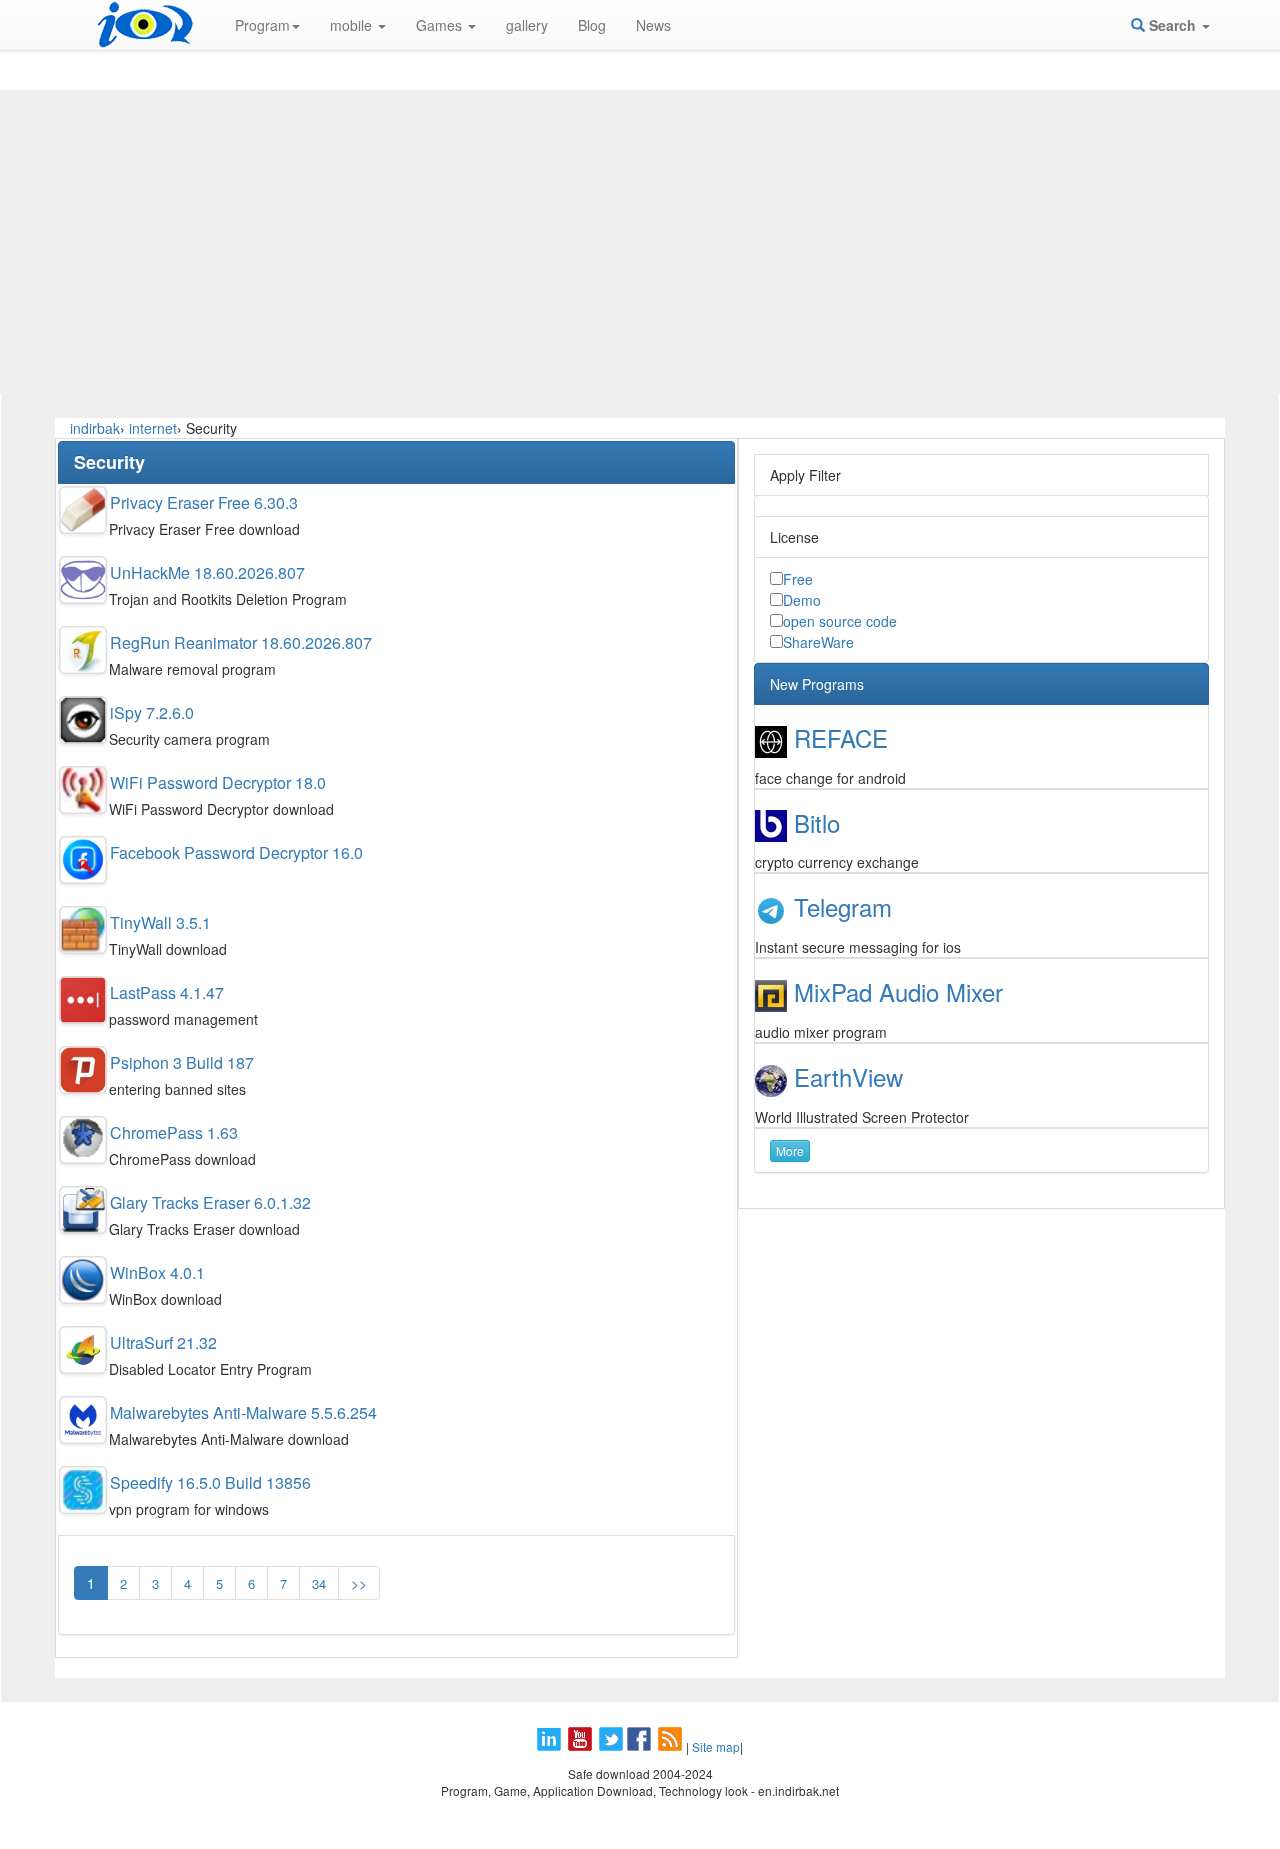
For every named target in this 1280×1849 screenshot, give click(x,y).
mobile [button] (353, 25)
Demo (802, 600)
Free (798, 579)
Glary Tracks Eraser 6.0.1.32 (210, 1202)
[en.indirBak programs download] (145, 25)
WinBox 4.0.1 (157, 1272)
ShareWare (818, 642)
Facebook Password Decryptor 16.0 (236, 852)
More (790, 1150)
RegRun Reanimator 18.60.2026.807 (241, 642)
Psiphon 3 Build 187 (182, 1062)
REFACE (841, 737)
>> (359, 1583)
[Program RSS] (672, 1746)
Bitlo (817, 822)
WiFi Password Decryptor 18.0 (218, 782)
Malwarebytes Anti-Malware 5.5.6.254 (243, 1412)
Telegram (843, 906)
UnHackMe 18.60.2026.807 (207, 572)
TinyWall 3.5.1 (160, 922)
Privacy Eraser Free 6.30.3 (204, 502)
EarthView (848, 1076)
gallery (527, 25)
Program (262, 25)
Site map (716, 1746)
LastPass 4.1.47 (167, 992)
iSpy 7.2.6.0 (152, 712)
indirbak (95, 428)
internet (153, 428)
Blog (592, 25)
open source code (840, 621)
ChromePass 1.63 (174, 1132)
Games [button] (441, 25)
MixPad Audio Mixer (898, 991)
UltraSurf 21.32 (163, 1342)
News (653, 25)
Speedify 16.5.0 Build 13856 (210, 1482)
